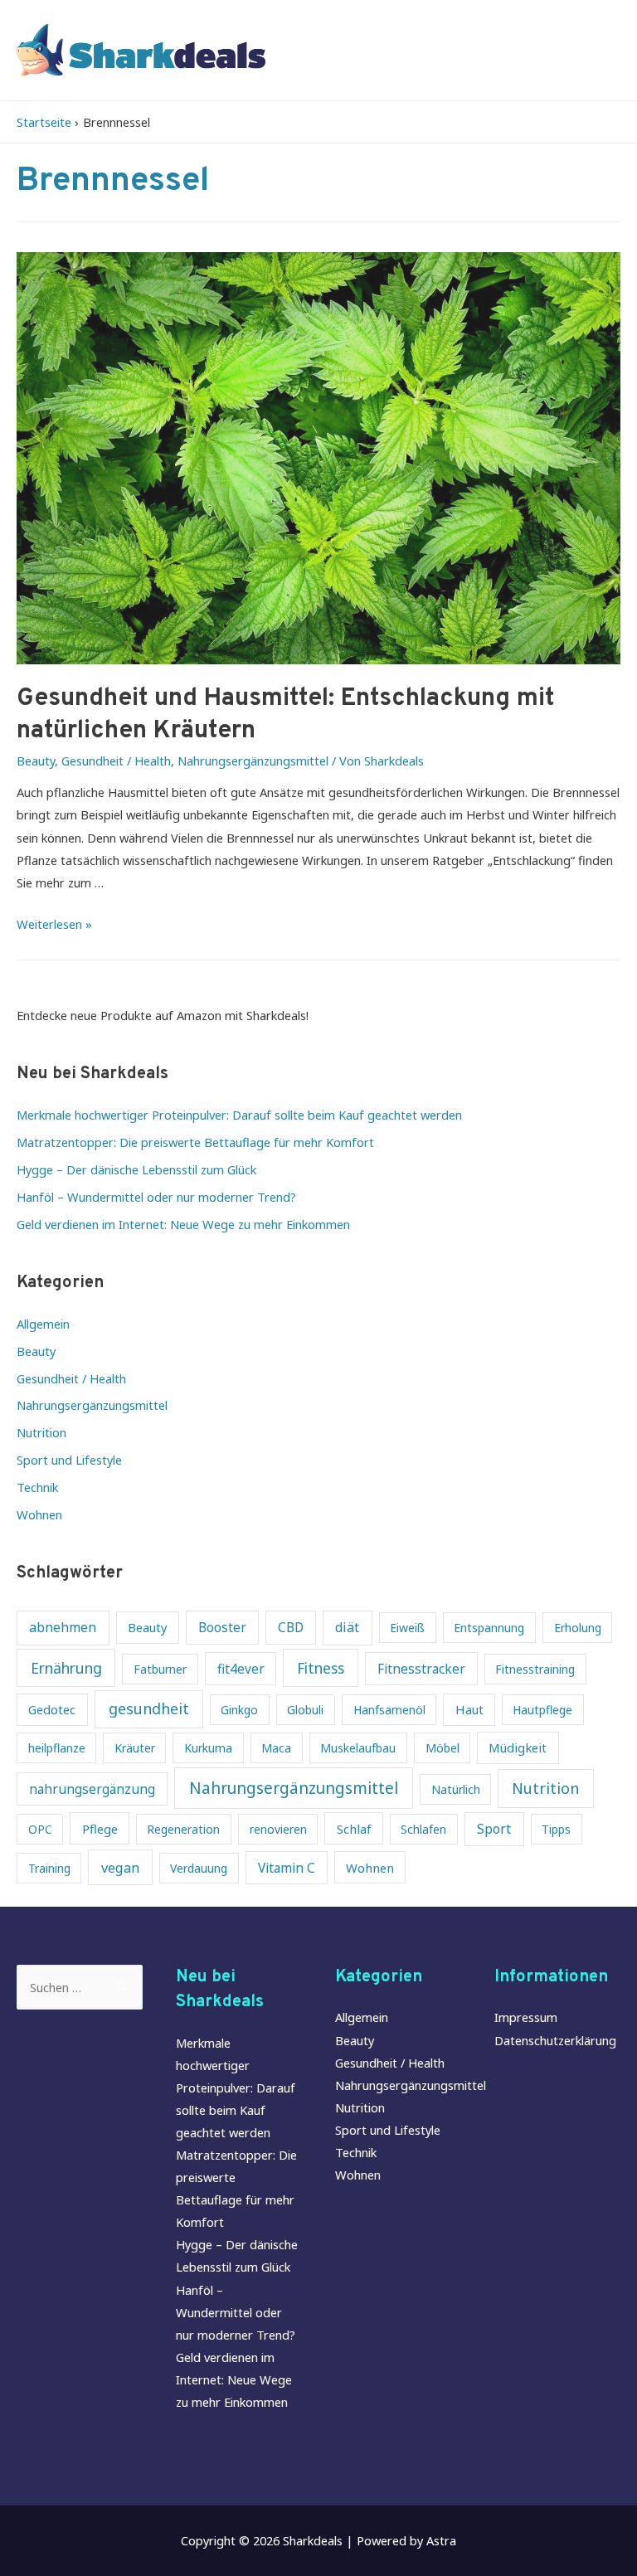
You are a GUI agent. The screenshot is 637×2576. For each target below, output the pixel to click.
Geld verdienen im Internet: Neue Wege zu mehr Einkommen (183, 1224)
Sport (494, 1829)
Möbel (442, 1748)
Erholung (578, 1628)
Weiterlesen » (54, 924)
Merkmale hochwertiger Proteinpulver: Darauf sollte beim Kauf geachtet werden (239, 1115)
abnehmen (63, 1627)
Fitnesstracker (421, 1669)
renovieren (278, 1829)
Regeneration (183, 1829)
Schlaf (354, 1829)
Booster (222, 1628)
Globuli (305, 1710)
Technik (37, 1487)
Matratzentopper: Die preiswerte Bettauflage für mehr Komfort (195, 1142)
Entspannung (489, 1628)
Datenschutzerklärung (555, 2040)
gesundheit (149, 1708)
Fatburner (160, 1669)
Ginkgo (239, 1710)
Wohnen (39, 1514)
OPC (40, 1829)
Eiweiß (407, 1628)
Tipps (556, 1829)
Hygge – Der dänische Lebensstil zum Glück (136, 1169)
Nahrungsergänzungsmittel (253, 761)
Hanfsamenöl (389, 1710)
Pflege (100, 1829)
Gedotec (52, 1709)
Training (49, 1868)
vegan (120, 1867)
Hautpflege (542, 1710)
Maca (276, 1748)
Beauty (36, 761)
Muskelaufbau (358, 1748)
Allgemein (43, 1324)
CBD (291, 1628)
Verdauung (199, 1868)
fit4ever (241, 1669)
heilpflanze (57, 1748)
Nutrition (41, 1432)
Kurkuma (208, 1748)
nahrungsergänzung (92, 1789)
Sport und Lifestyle (69, 1460)
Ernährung (66, 1668)
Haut (469, 1709)
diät (347, 1627)
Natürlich (456, 1789)
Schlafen (423, 1829)
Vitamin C (287, 1868)
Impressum (526, 2017)
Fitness (321, 1668)
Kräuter (135, 1748)
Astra (441, 2540)
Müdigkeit (518, 1747)
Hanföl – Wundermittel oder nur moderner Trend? (156, 1197)
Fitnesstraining (535, 1669)
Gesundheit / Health (116, 761)
